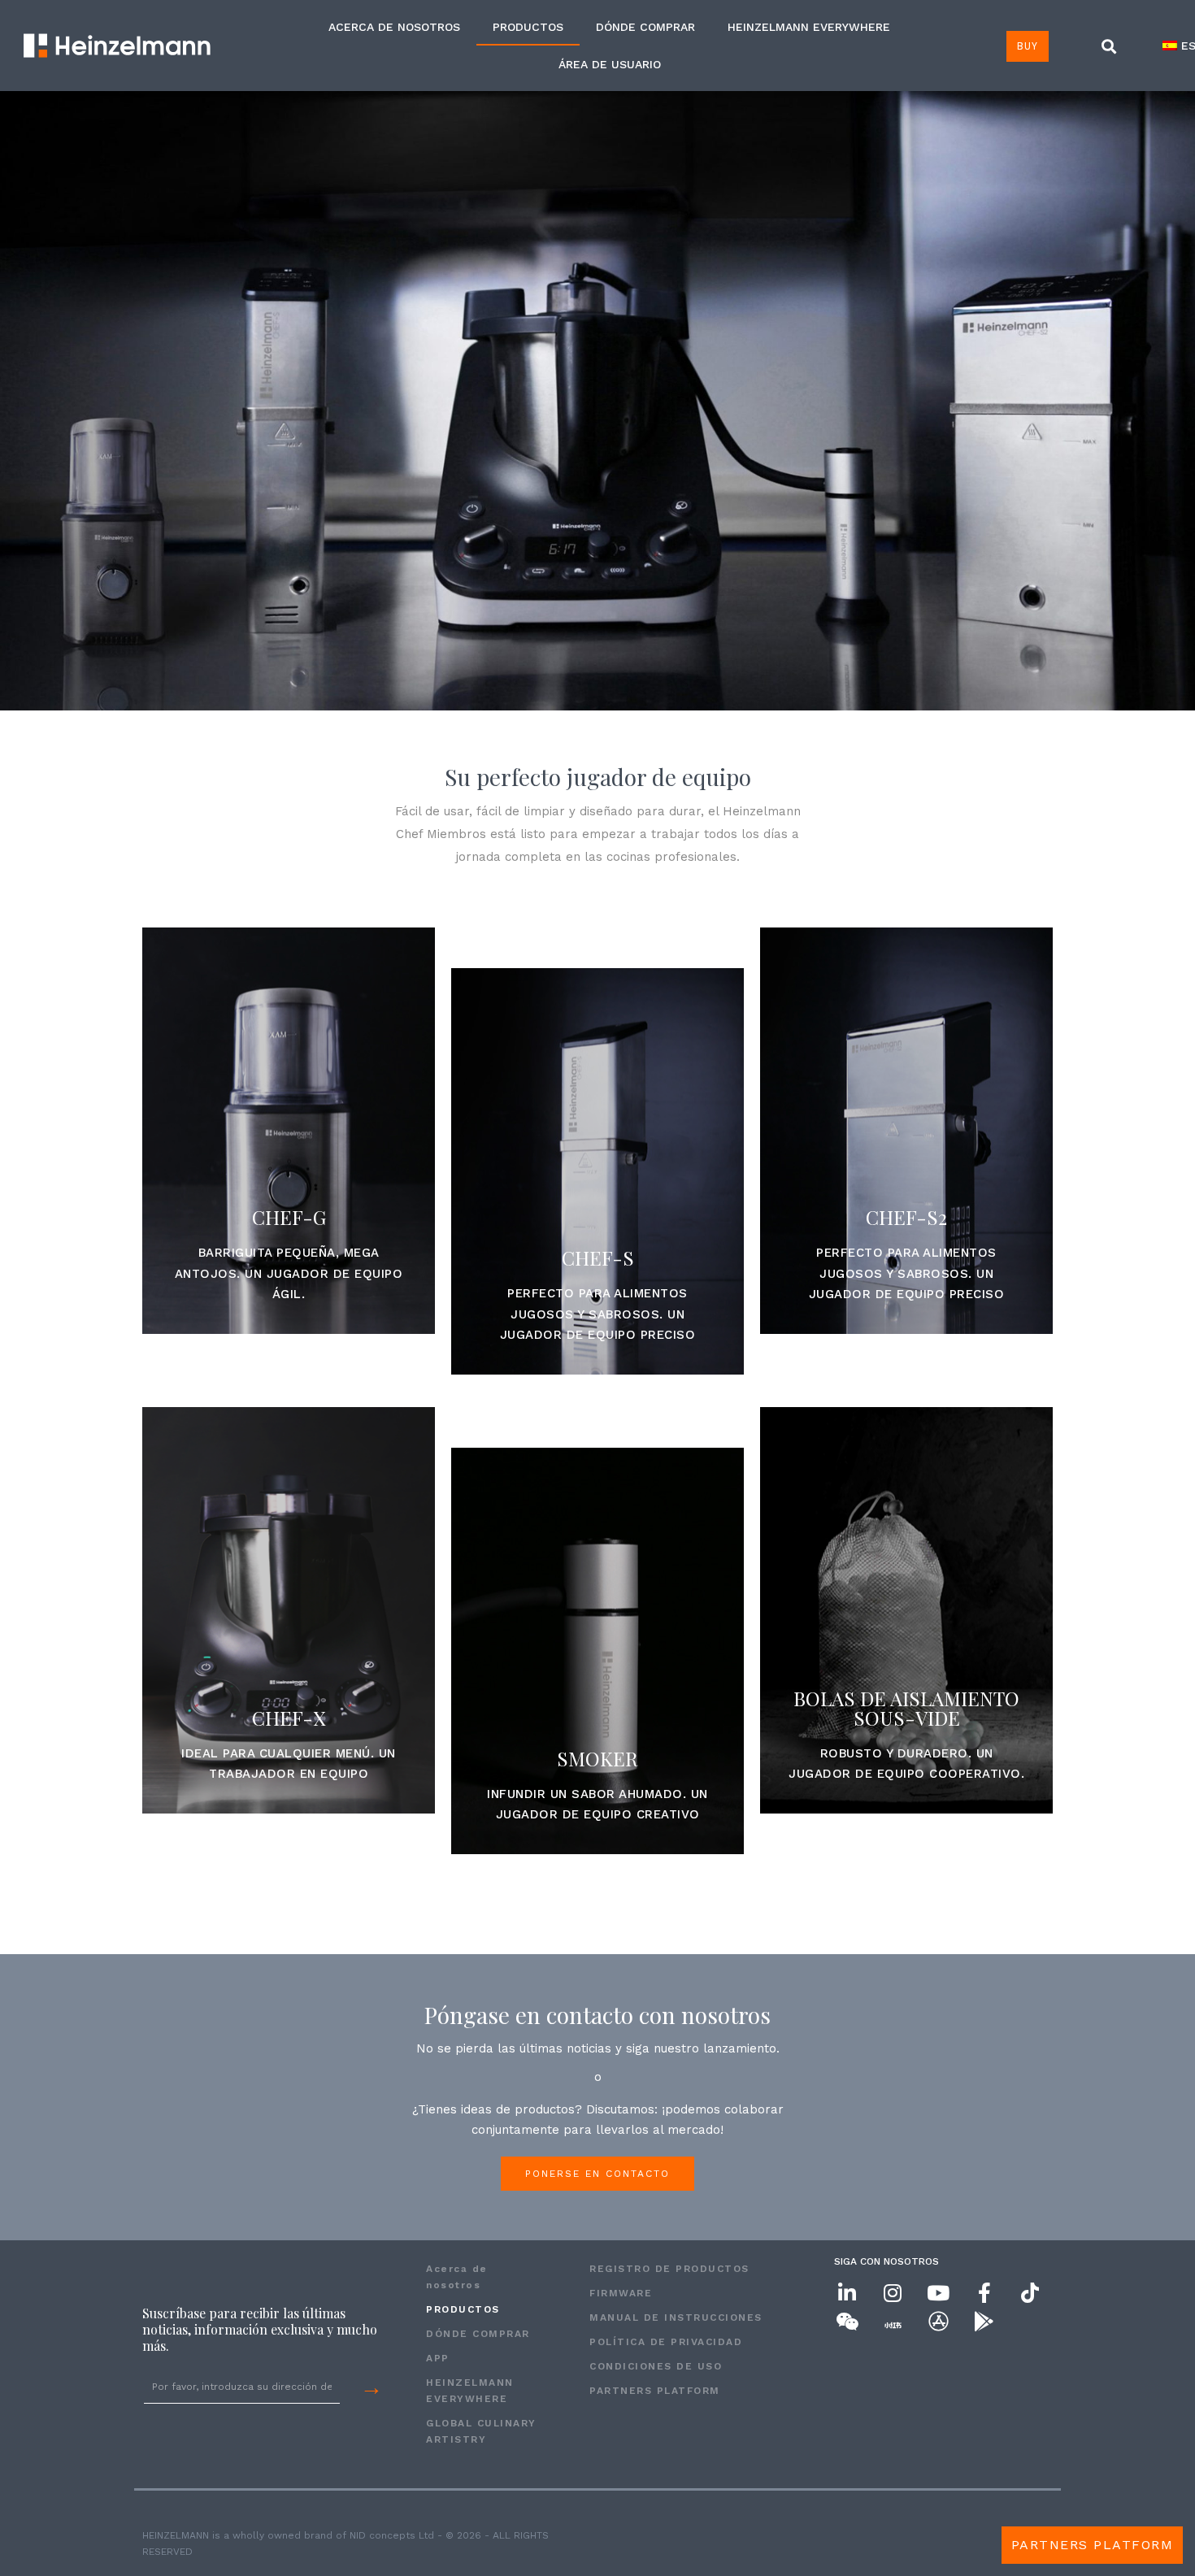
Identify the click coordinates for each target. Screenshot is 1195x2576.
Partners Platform (655, 2391)
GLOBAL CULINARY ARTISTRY (481, 2431)
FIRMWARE (621, 2293)
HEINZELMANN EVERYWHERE (809, 27)
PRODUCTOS (528, 27)
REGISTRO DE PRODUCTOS (669, 2269)
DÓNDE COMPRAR (645, 27)
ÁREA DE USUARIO (610, 64)
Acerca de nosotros (394, 27)
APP (438, 2358)
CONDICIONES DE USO (656, 2366)
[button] (1109, 47)
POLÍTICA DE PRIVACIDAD (666, 2342)
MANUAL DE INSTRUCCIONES (676, 2318)
